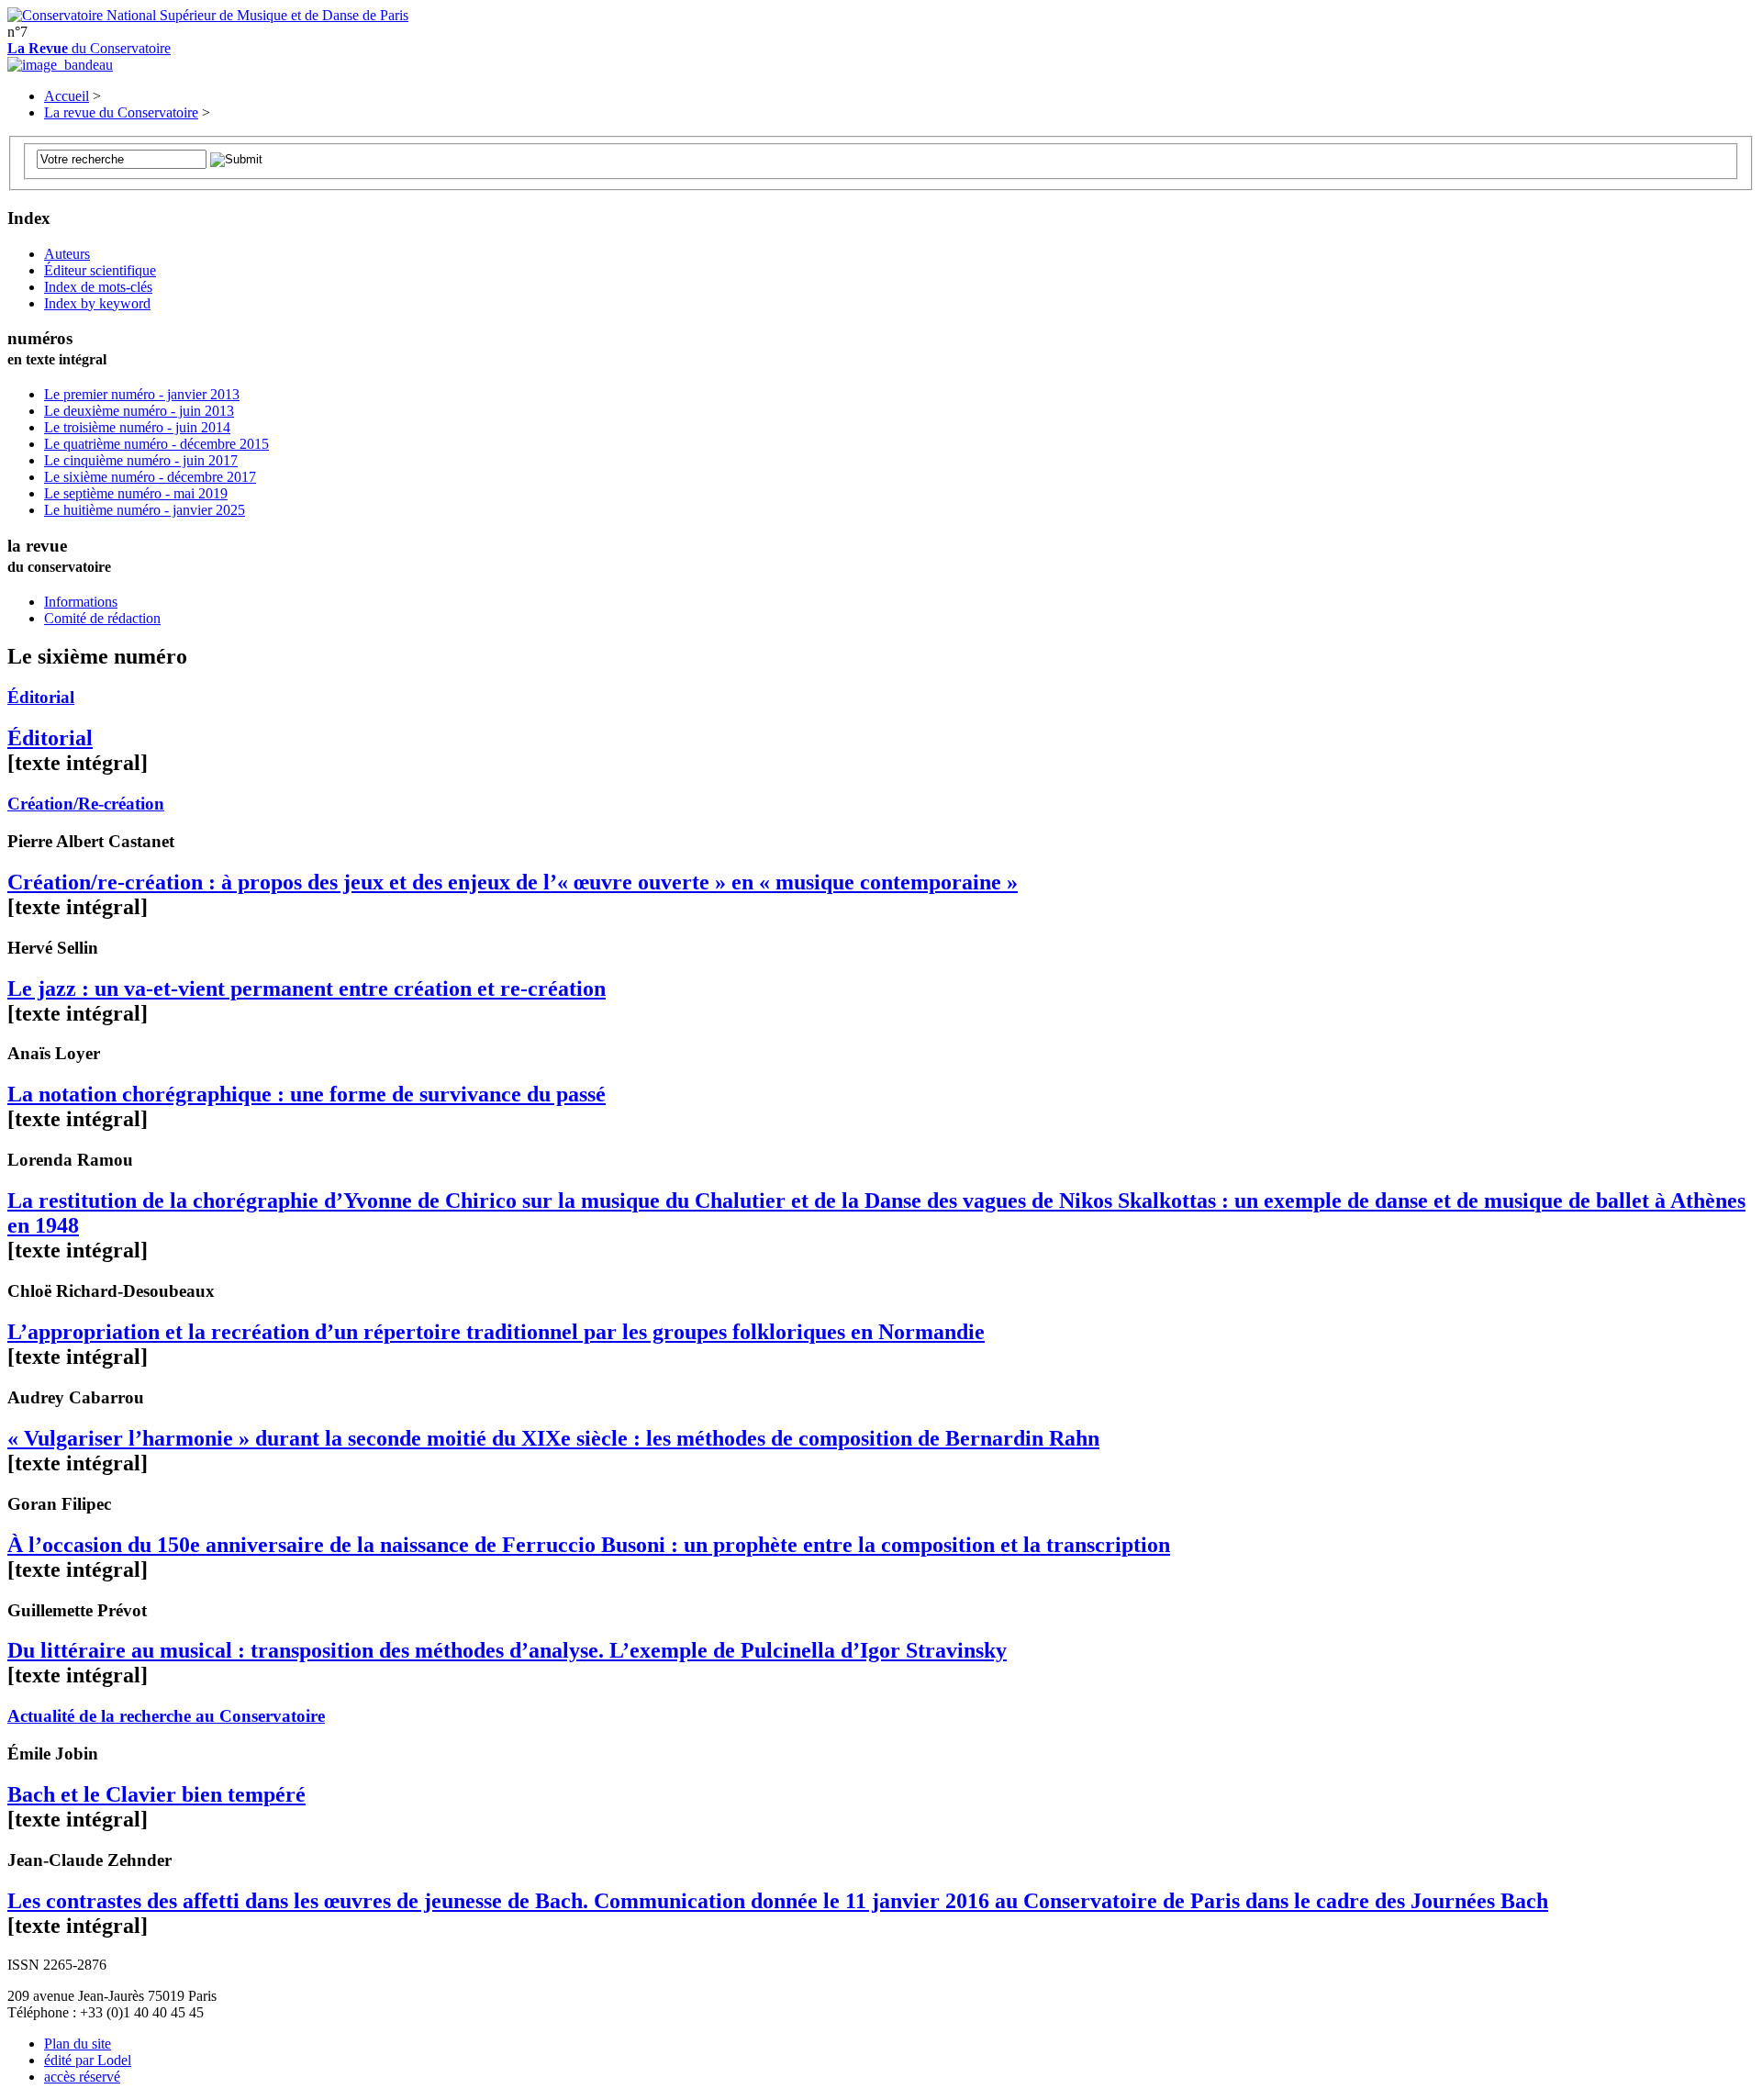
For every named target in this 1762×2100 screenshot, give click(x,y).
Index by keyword (97, 303)
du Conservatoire (89, 48)
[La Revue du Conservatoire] (60, 65)
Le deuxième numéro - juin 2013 (139, 411)
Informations (81, 602)
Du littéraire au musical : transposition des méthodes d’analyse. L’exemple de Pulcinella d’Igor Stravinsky (507, 1650)
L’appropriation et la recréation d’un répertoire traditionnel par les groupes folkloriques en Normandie (496, 1332)
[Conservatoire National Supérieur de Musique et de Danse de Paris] (208, 15)
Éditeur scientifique (100, 270)
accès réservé (82, 2077)
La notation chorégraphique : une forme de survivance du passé (307, 1094)
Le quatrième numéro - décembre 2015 (156, 444)
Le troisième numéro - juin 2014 (137, 427)
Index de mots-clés (98, 287)
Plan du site (78, 2044)
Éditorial (41, 697)
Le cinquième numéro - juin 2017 (141, 460)
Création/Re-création (86, 804)
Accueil (67, 96)
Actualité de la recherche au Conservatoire (166, 1716)
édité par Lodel (88, 2060)
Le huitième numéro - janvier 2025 (145, 510)
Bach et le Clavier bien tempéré (156, 1794)
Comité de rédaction (102, 618)
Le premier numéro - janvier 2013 (142, 394)
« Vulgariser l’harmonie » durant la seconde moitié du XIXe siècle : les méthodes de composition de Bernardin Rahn (553, 1438)
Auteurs (67, 254)
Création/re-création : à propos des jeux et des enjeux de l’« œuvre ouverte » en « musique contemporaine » (513, 882)
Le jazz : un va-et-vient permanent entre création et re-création (307, 989)
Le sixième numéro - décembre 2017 (150, 477)
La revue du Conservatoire (121, 112)
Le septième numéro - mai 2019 (136, 493)
